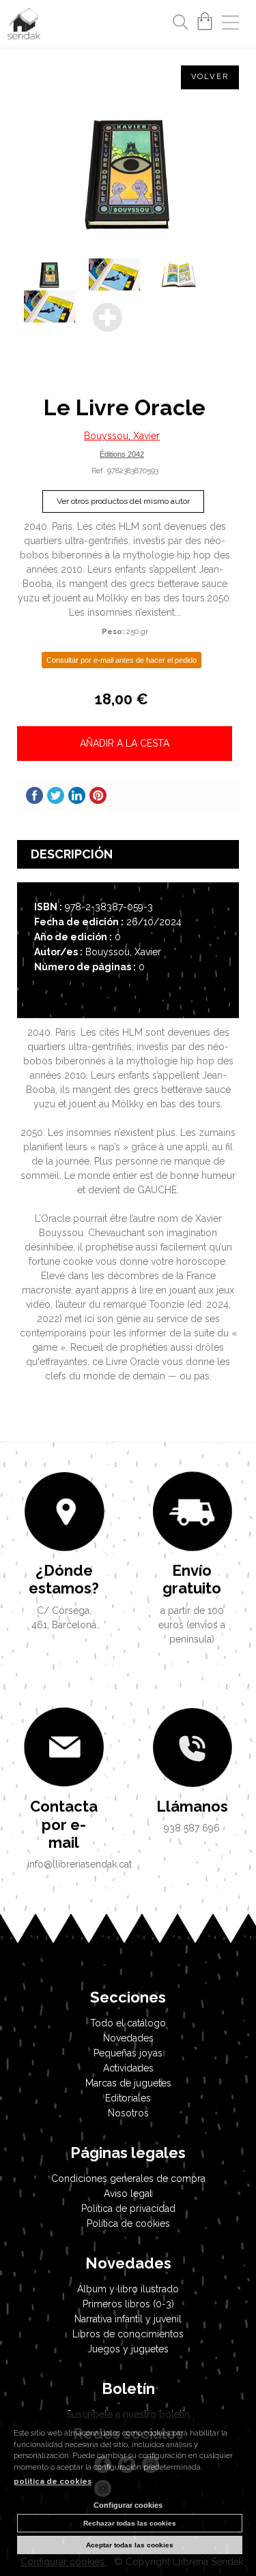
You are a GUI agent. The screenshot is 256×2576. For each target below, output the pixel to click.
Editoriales (128, 2098)
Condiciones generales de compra (128, 2178)
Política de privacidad (128, 2208)
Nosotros (128, 2113)
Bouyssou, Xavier (122, 436)
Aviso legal (128, 2193)
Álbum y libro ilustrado (128, 2289)
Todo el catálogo (128, 2023)
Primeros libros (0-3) (128, 2304)
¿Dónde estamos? (64, 1579)
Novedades (128, 2038)
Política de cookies (128, 2223)
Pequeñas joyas (128, 2053)
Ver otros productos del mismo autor (123, 501)
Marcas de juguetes (128, 2083)
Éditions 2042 (122, 454)
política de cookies (53, 2482)
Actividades (128, 2068)
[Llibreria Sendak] (24, 26)
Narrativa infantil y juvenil (128, 2319)
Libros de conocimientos (128, 2334)
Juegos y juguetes (128, 2349)
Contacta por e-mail (64, 1824)
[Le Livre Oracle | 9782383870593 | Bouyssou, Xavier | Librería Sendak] (128, 172)
